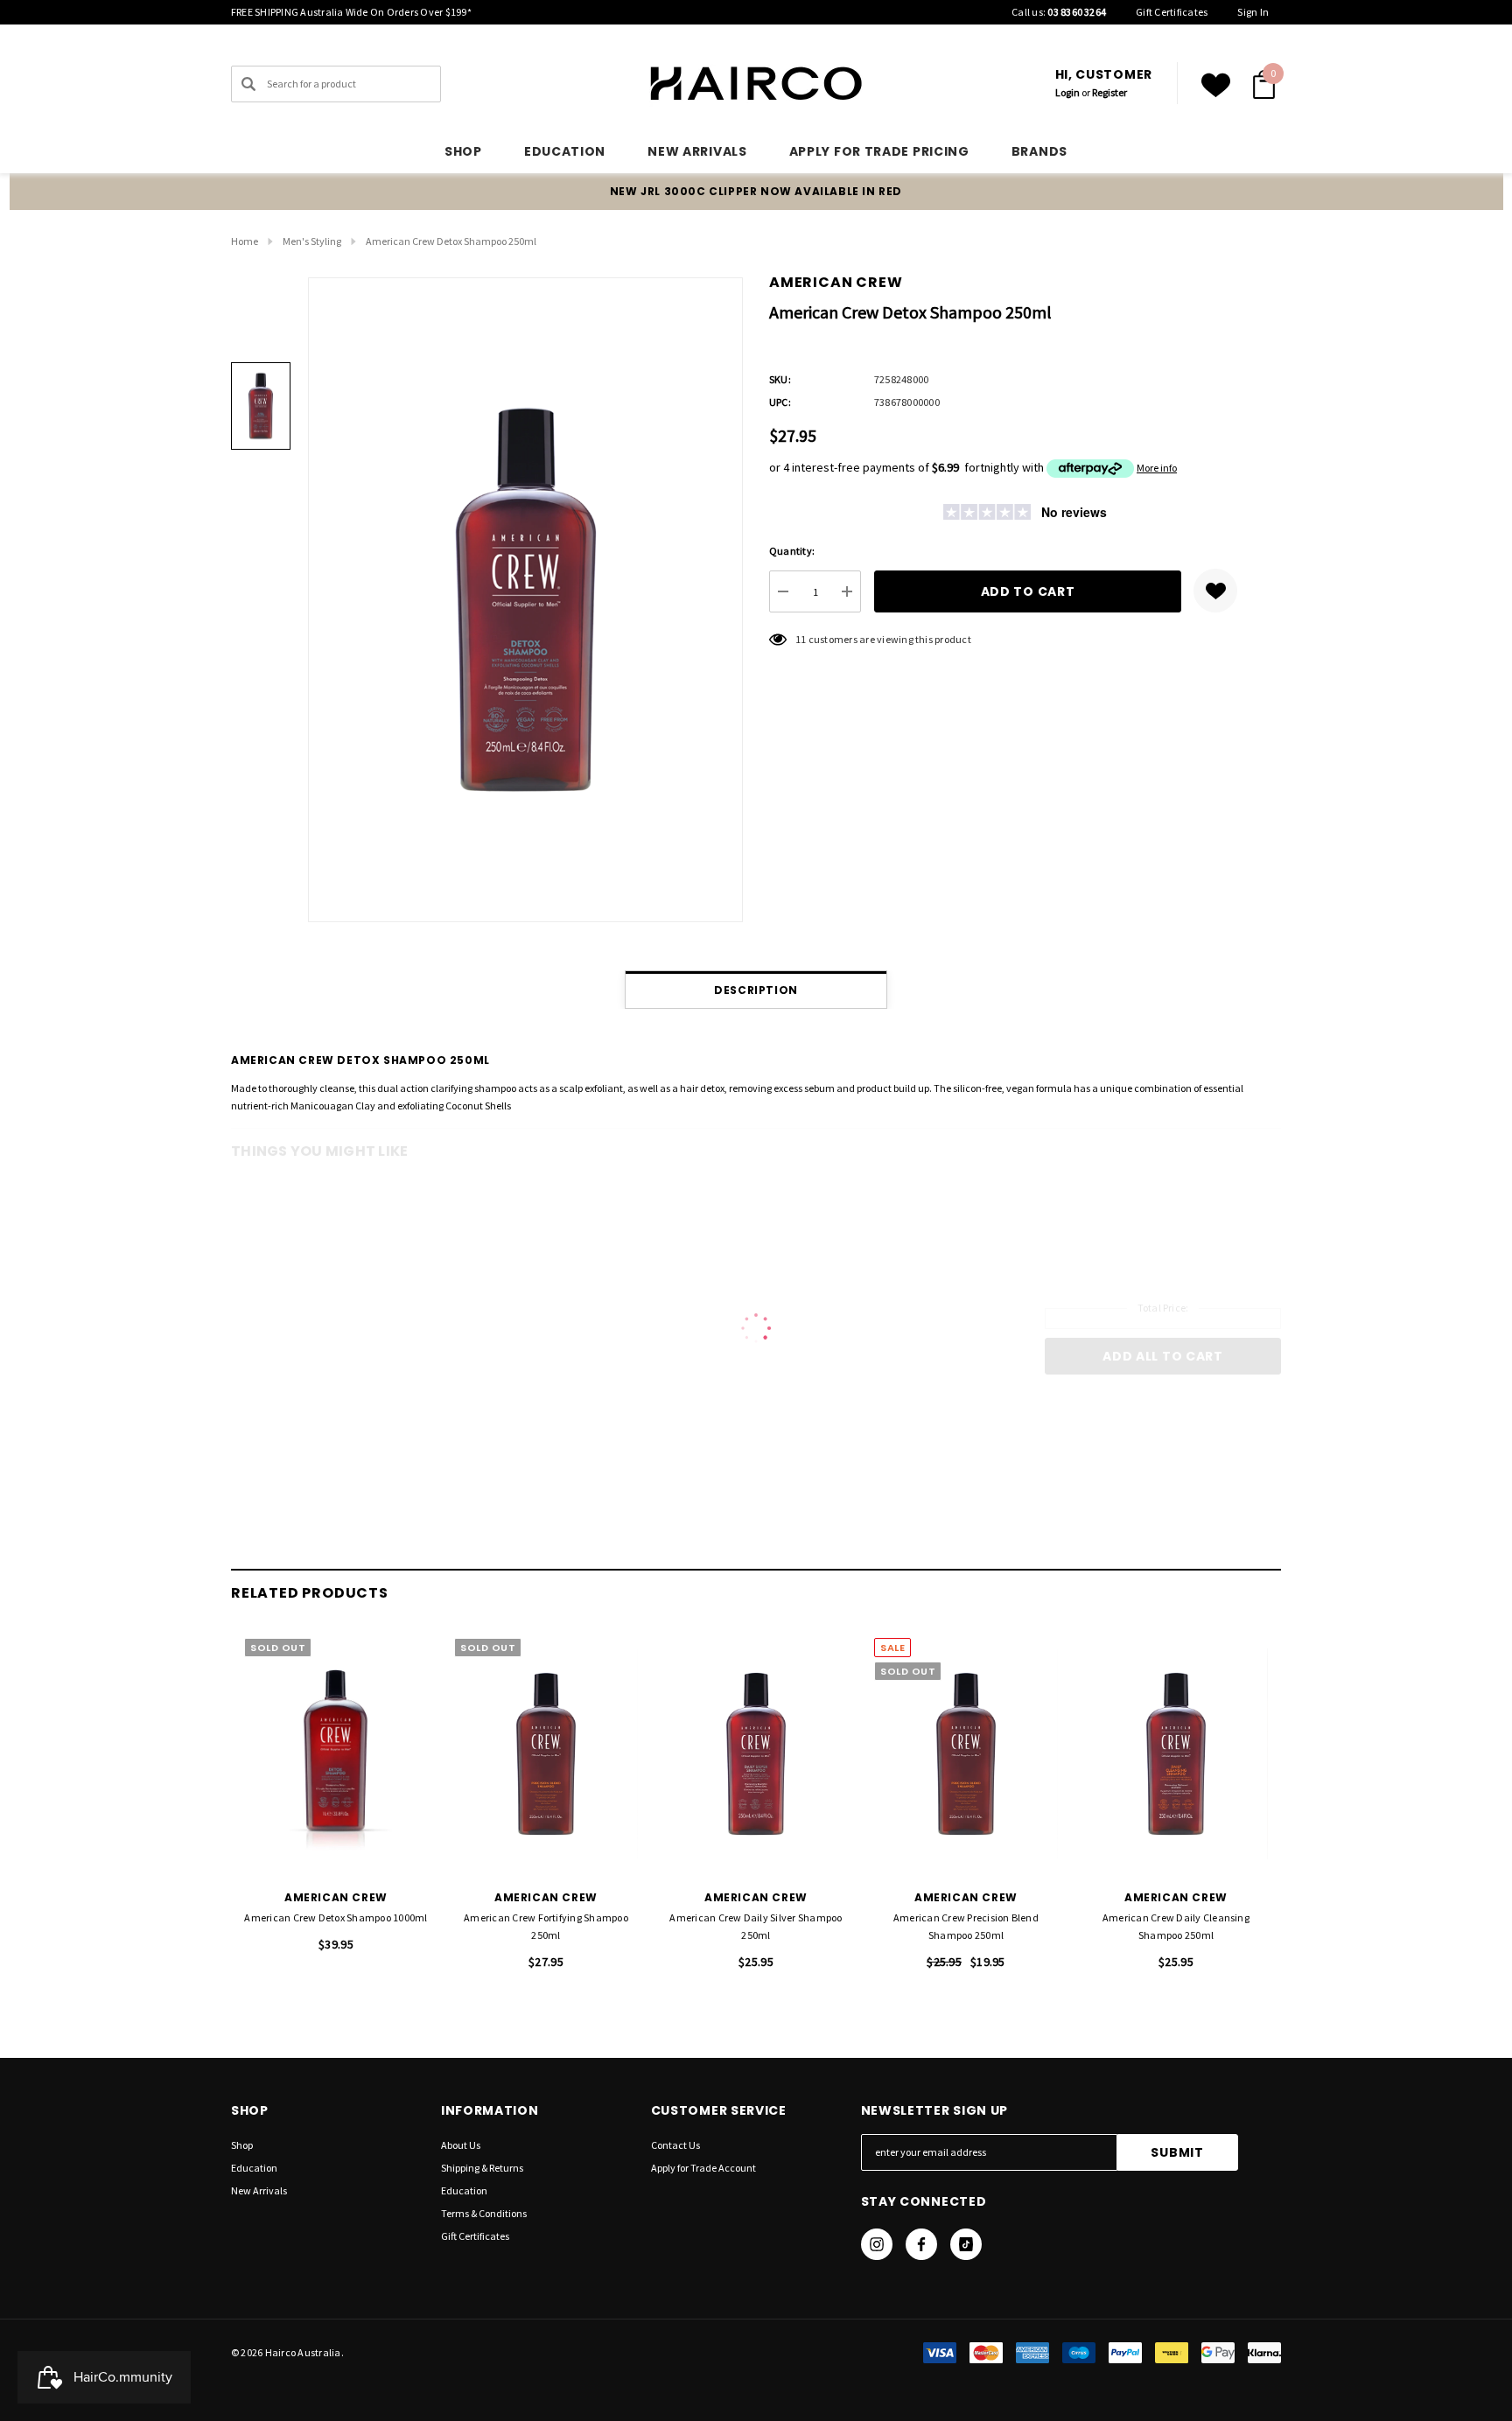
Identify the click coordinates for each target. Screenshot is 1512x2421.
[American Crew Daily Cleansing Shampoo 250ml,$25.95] (1176, 1754)
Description (756, 990)
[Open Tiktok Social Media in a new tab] (966, 2244)
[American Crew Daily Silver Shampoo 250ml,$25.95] (756, 1754)
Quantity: (792, 551)
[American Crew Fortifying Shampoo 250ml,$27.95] (546, 1754)
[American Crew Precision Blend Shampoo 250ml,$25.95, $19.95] (966, 1754)
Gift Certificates (1172, 12)
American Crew (836, 282)
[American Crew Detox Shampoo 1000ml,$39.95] (336, 1754)
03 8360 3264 (1077, 12)
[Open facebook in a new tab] (921, 2244)
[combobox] (336, 84)
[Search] (248, 84)
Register (1109, 92)
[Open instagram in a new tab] (877, 2244)
